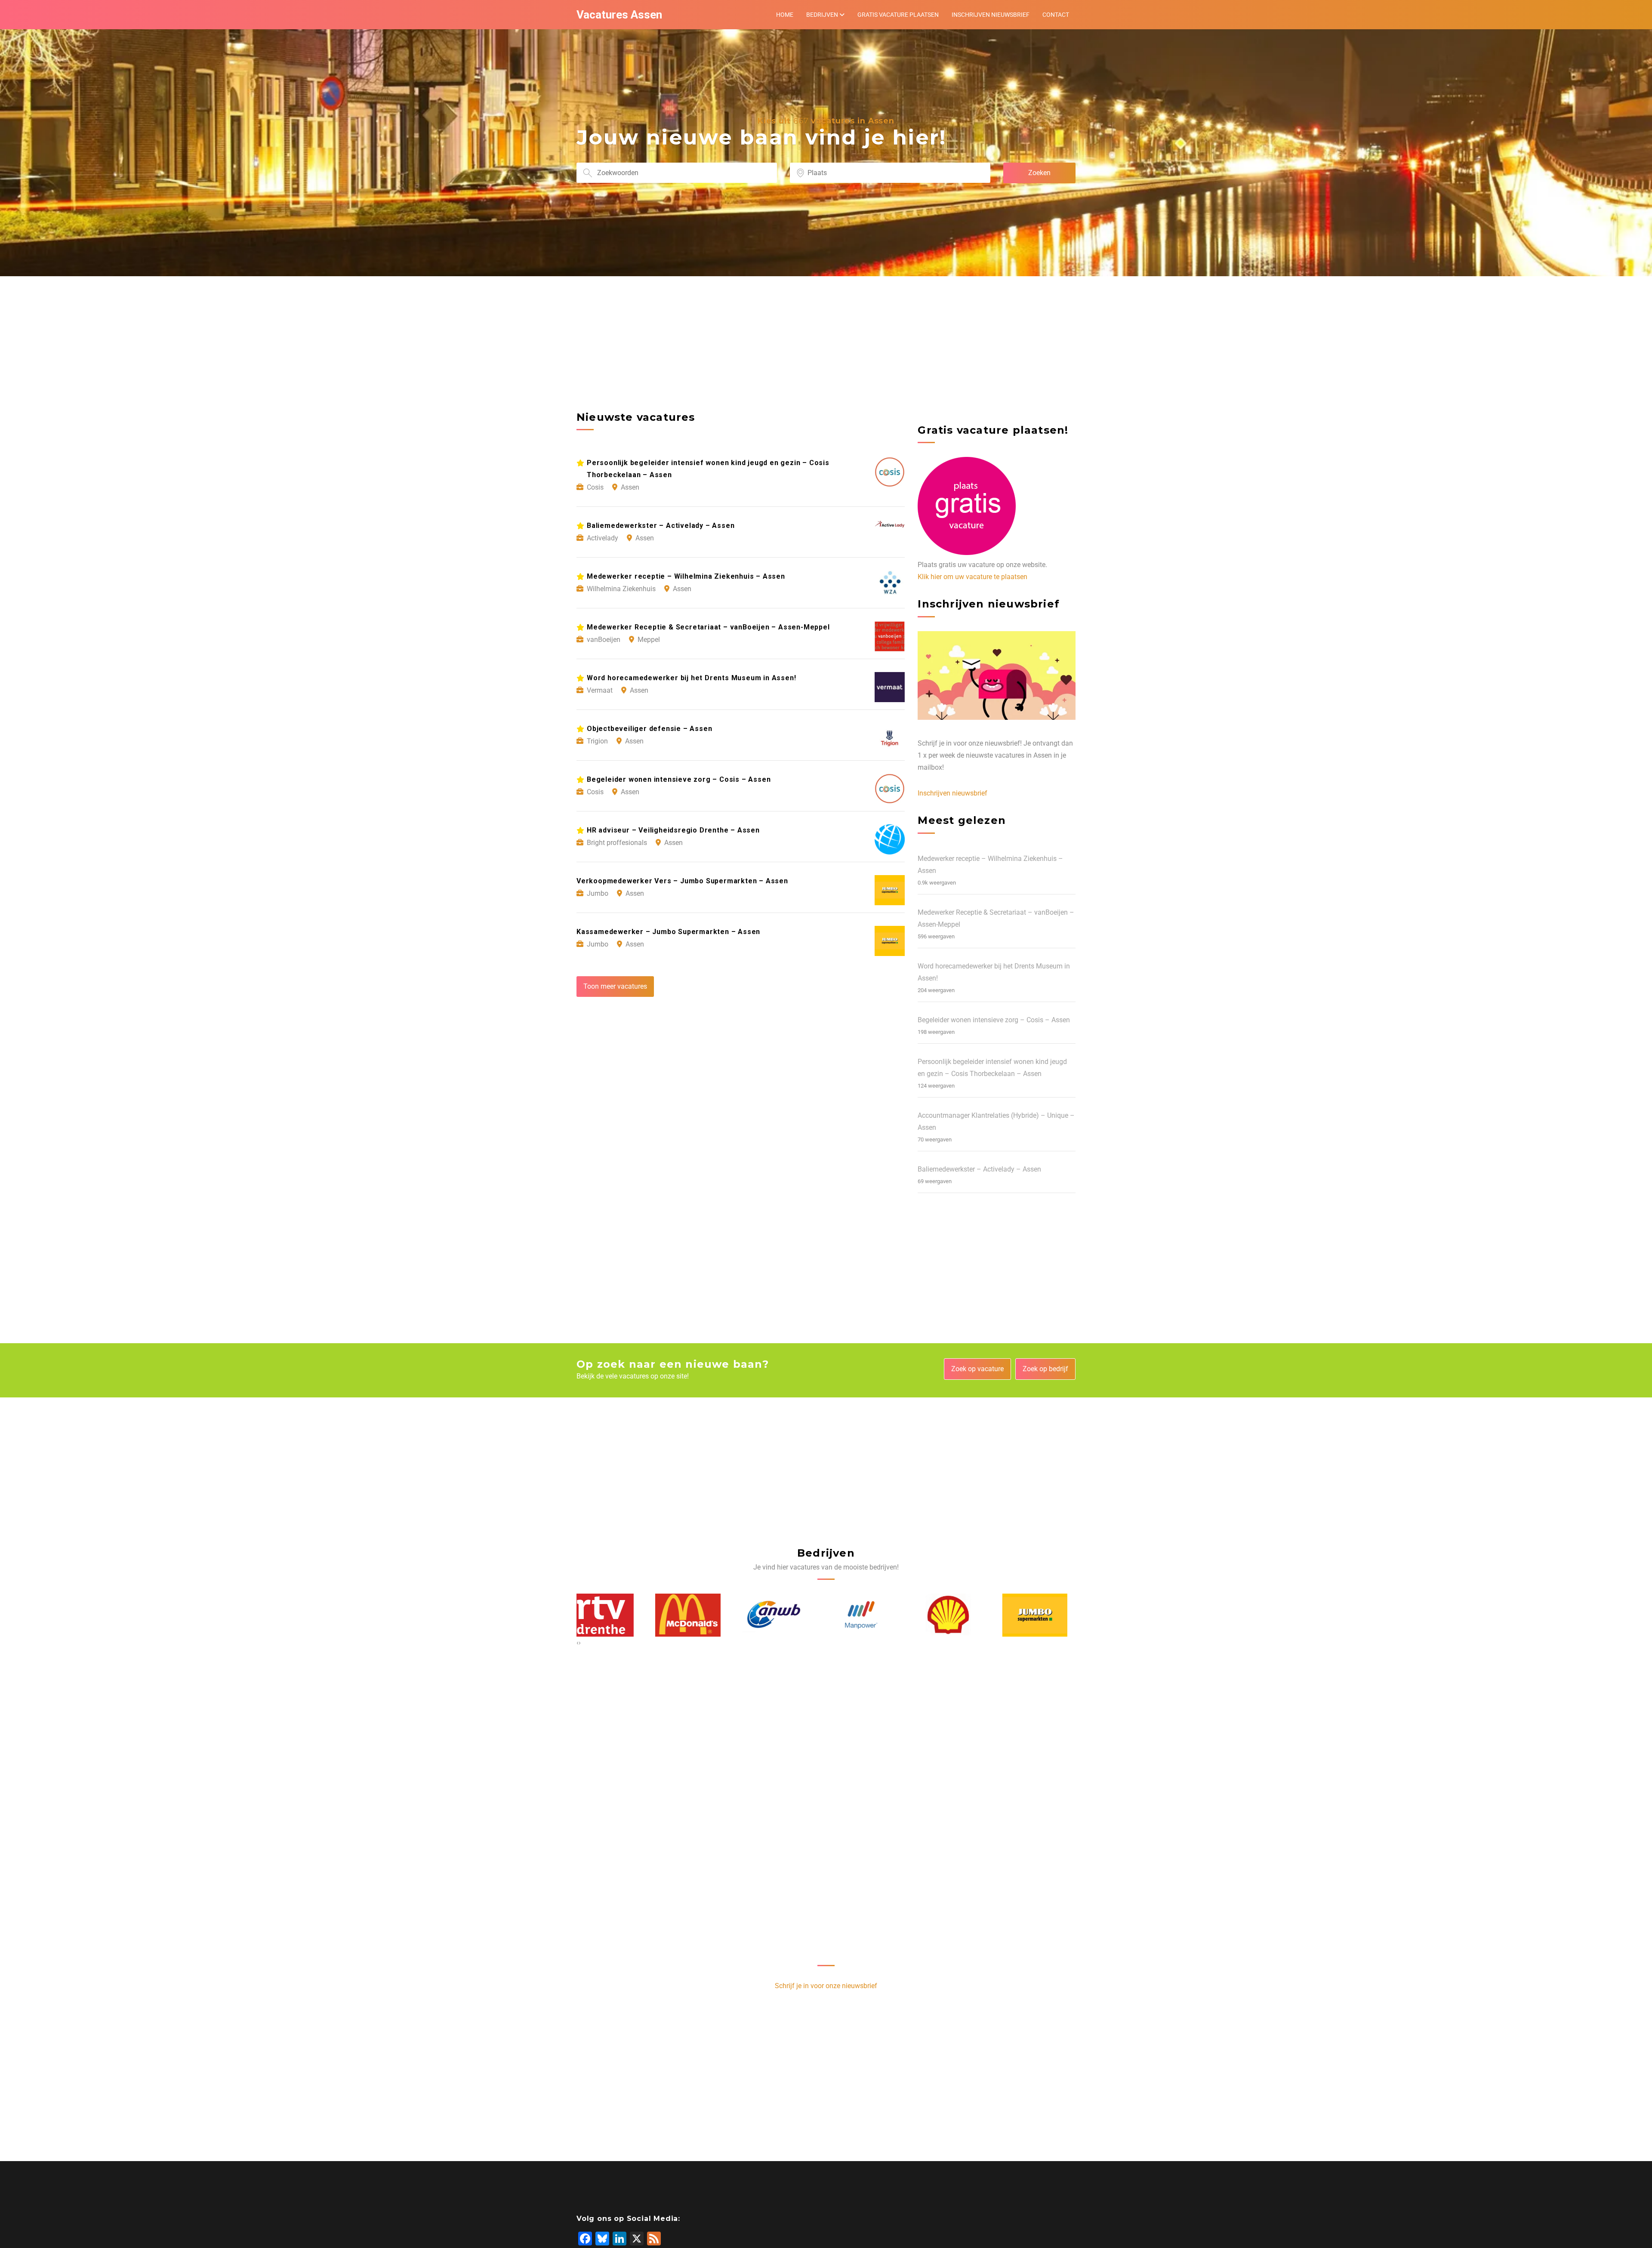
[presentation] (578, 1643)
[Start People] (1043, 1615)
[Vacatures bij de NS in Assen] (956, 1615)
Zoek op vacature (977, 1369)
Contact (1056, 15)
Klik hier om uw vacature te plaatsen (972, 577)
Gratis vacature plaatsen (898, 15)
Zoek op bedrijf (1045, 1369)
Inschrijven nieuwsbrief (991, 15)
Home (785, 15)
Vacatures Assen (619, 15)
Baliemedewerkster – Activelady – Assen (979, 1169)
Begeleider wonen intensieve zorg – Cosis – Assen (994, 1020)
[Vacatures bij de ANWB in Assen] (610, 1615)
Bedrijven (822, 15)
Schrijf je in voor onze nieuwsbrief (826, 1986)
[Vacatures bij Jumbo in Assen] (870, 1615)
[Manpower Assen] (696, 1615)
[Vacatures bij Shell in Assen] (783, 1615)
